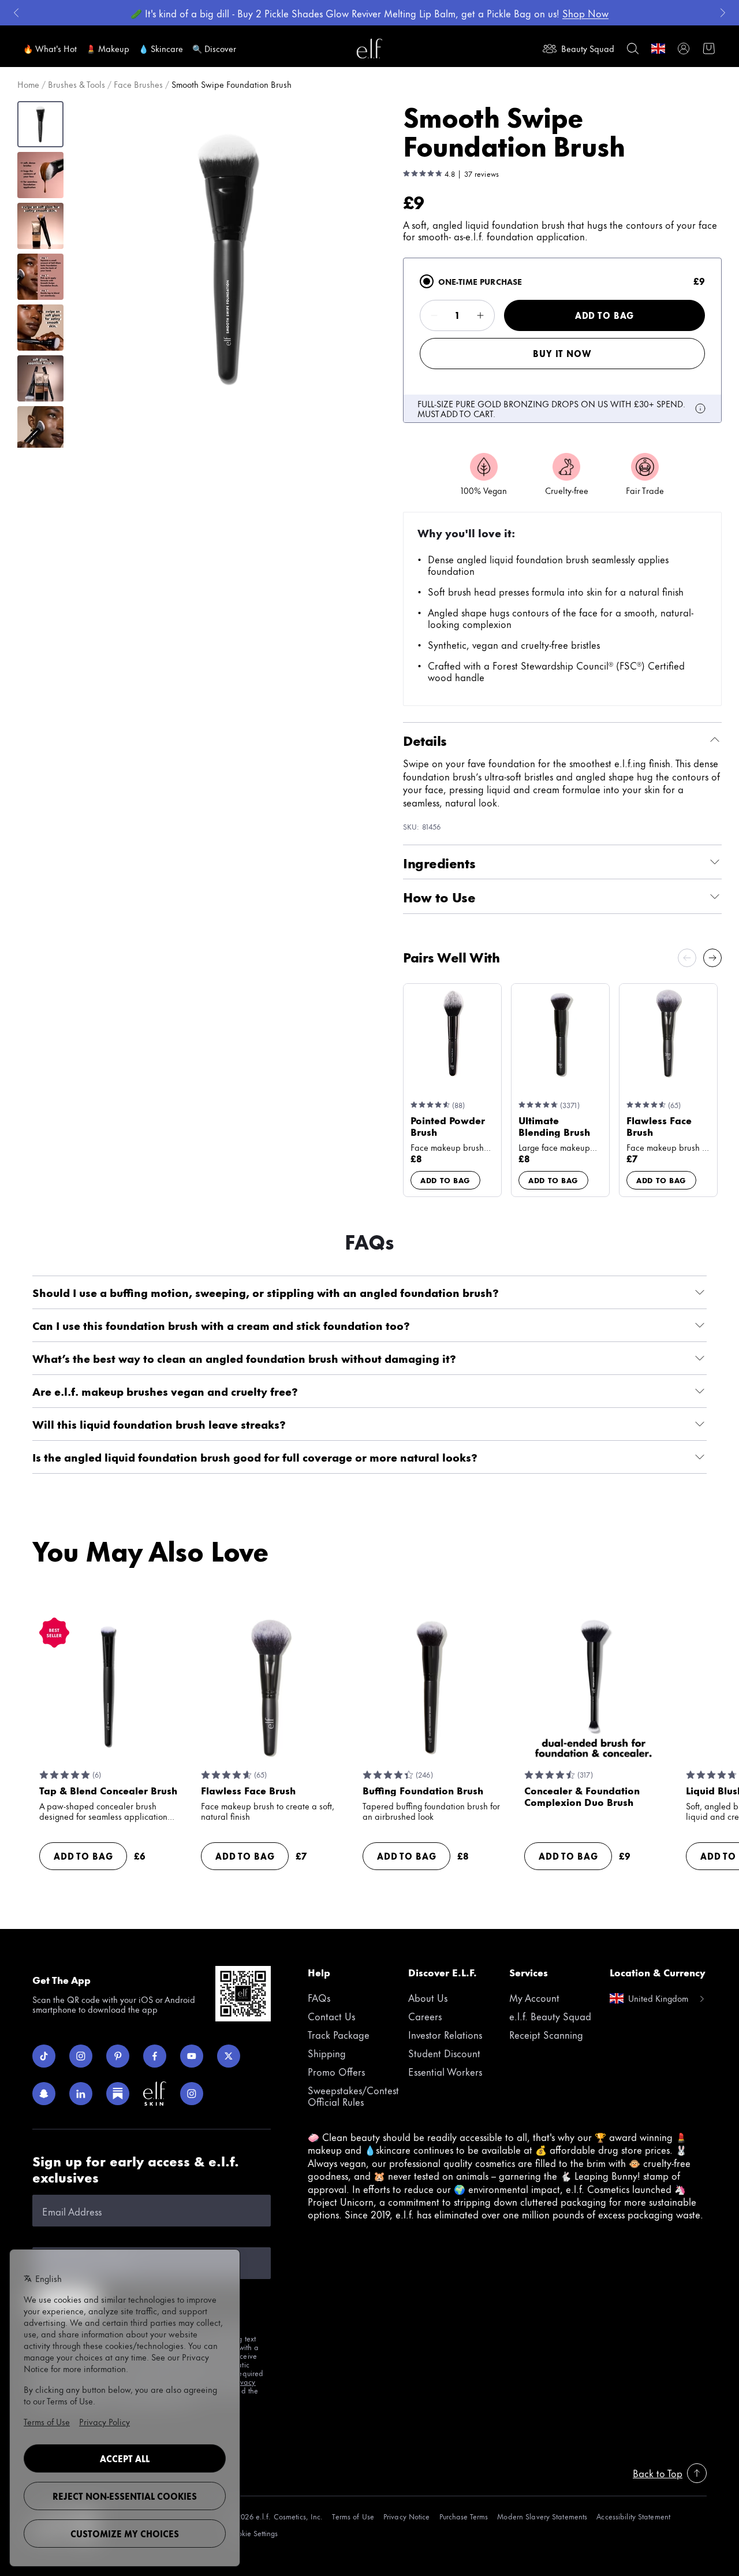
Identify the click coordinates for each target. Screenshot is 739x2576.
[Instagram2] (192, 2094)
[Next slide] (712, 958)
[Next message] (723, 13)
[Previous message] (16, 13)
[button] (229, 259)
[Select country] (658, 49)
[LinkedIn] (81, 2094)
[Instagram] (81, 2056)
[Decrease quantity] (434, 315)
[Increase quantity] (480, 315)
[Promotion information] (700, 408)
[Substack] (118, 2094)
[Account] (684, 49)
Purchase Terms (464, 2516)
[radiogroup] (562, 340)
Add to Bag (604, 315)
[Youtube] (192, 2056)
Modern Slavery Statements (542, 2516)
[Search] (633, 49)
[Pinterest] (118, 2056)
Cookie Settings (253, 2533)
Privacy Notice (407, 2516)
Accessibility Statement (633, 2516)
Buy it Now (562, 353)
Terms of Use (353, 2516)
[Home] (369, 49)
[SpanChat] (44, 2094)
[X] (229, 2056)
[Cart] (709, 49)
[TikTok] (44, 2056)
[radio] (427, 281)
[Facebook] (155, 2056)
